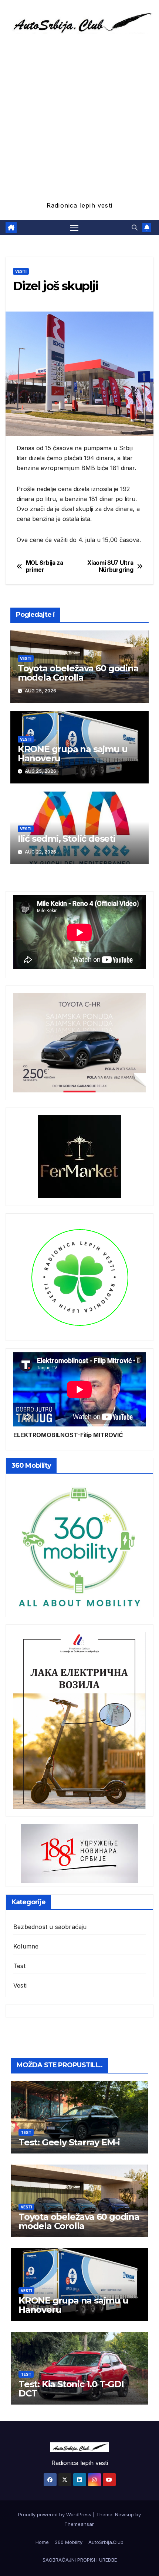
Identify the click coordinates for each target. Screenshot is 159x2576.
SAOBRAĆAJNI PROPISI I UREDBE (80, 2560)
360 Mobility (69, 2542)
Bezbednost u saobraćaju (50, 1927)
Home (42, 2542)
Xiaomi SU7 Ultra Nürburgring (110, 566)
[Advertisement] (79, 117)
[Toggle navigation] (74, 227)
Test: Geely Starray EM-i (69, 2142)
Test (19, 1966)
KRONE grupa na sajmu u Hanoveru (73, 754)
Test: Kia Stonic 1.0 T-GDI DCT (71, 2389)
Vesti (21, 271)
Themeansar (79, 2524)
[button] (135, 227)
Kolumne (26, 1946)
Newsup (124, 2514)
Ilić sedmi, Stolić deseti (67, 839)
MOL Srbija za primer (45, 566)
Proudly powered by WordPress (55, 2514)
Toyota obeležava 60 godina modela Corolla (78, 673)
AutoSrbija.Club (106, 2542)
